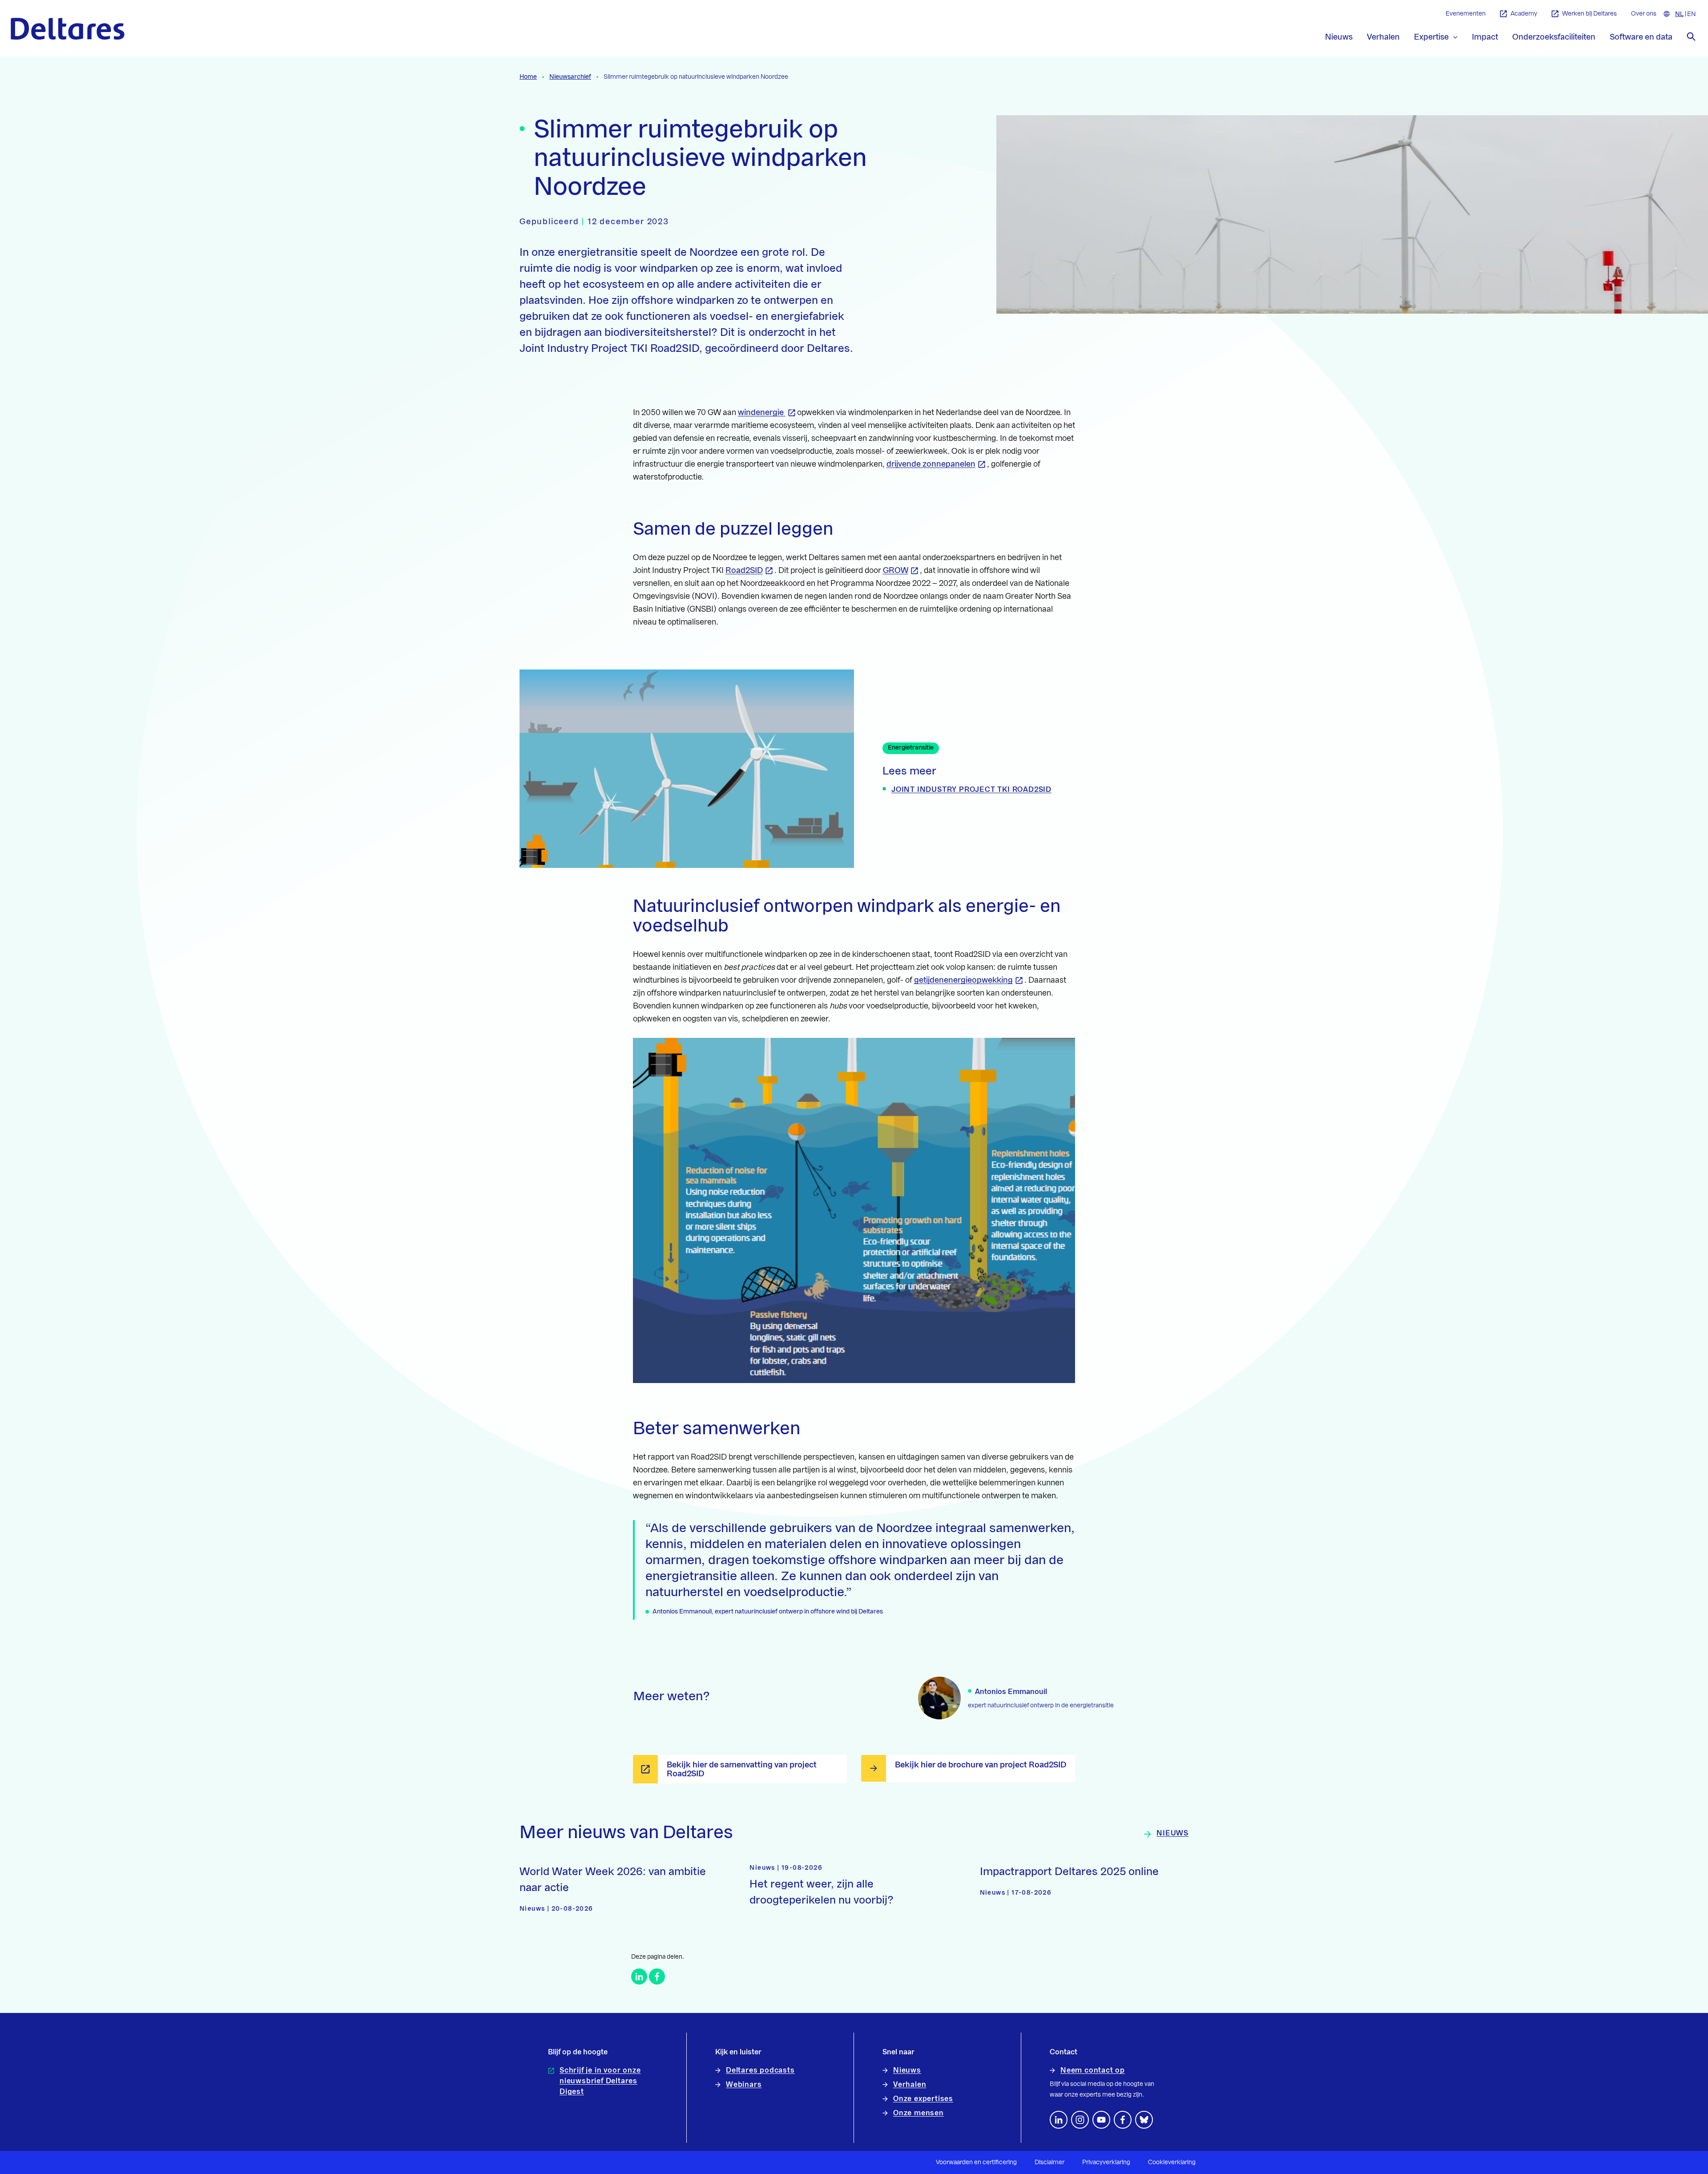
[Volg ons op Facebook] (1123, 2120)
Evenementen (1466, 14)
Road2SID (744, 570)
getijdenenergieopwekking (963, 980)
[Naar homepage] (68, 29)
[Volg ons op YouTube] (1101, 2120)
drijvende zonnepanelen (931, 464)
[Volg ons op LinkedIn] (1059, 2120)
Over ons (1644, 14)
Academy (1524, 14)
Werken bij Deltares (1589, 14)
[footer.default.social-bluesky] (1144, 2120)
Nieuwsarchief (570, 77)
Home (528, 77)
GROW (896, 570)
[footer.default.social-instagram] (1080, 2120)
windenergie (762, 412)
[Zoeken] (1691, 36)
